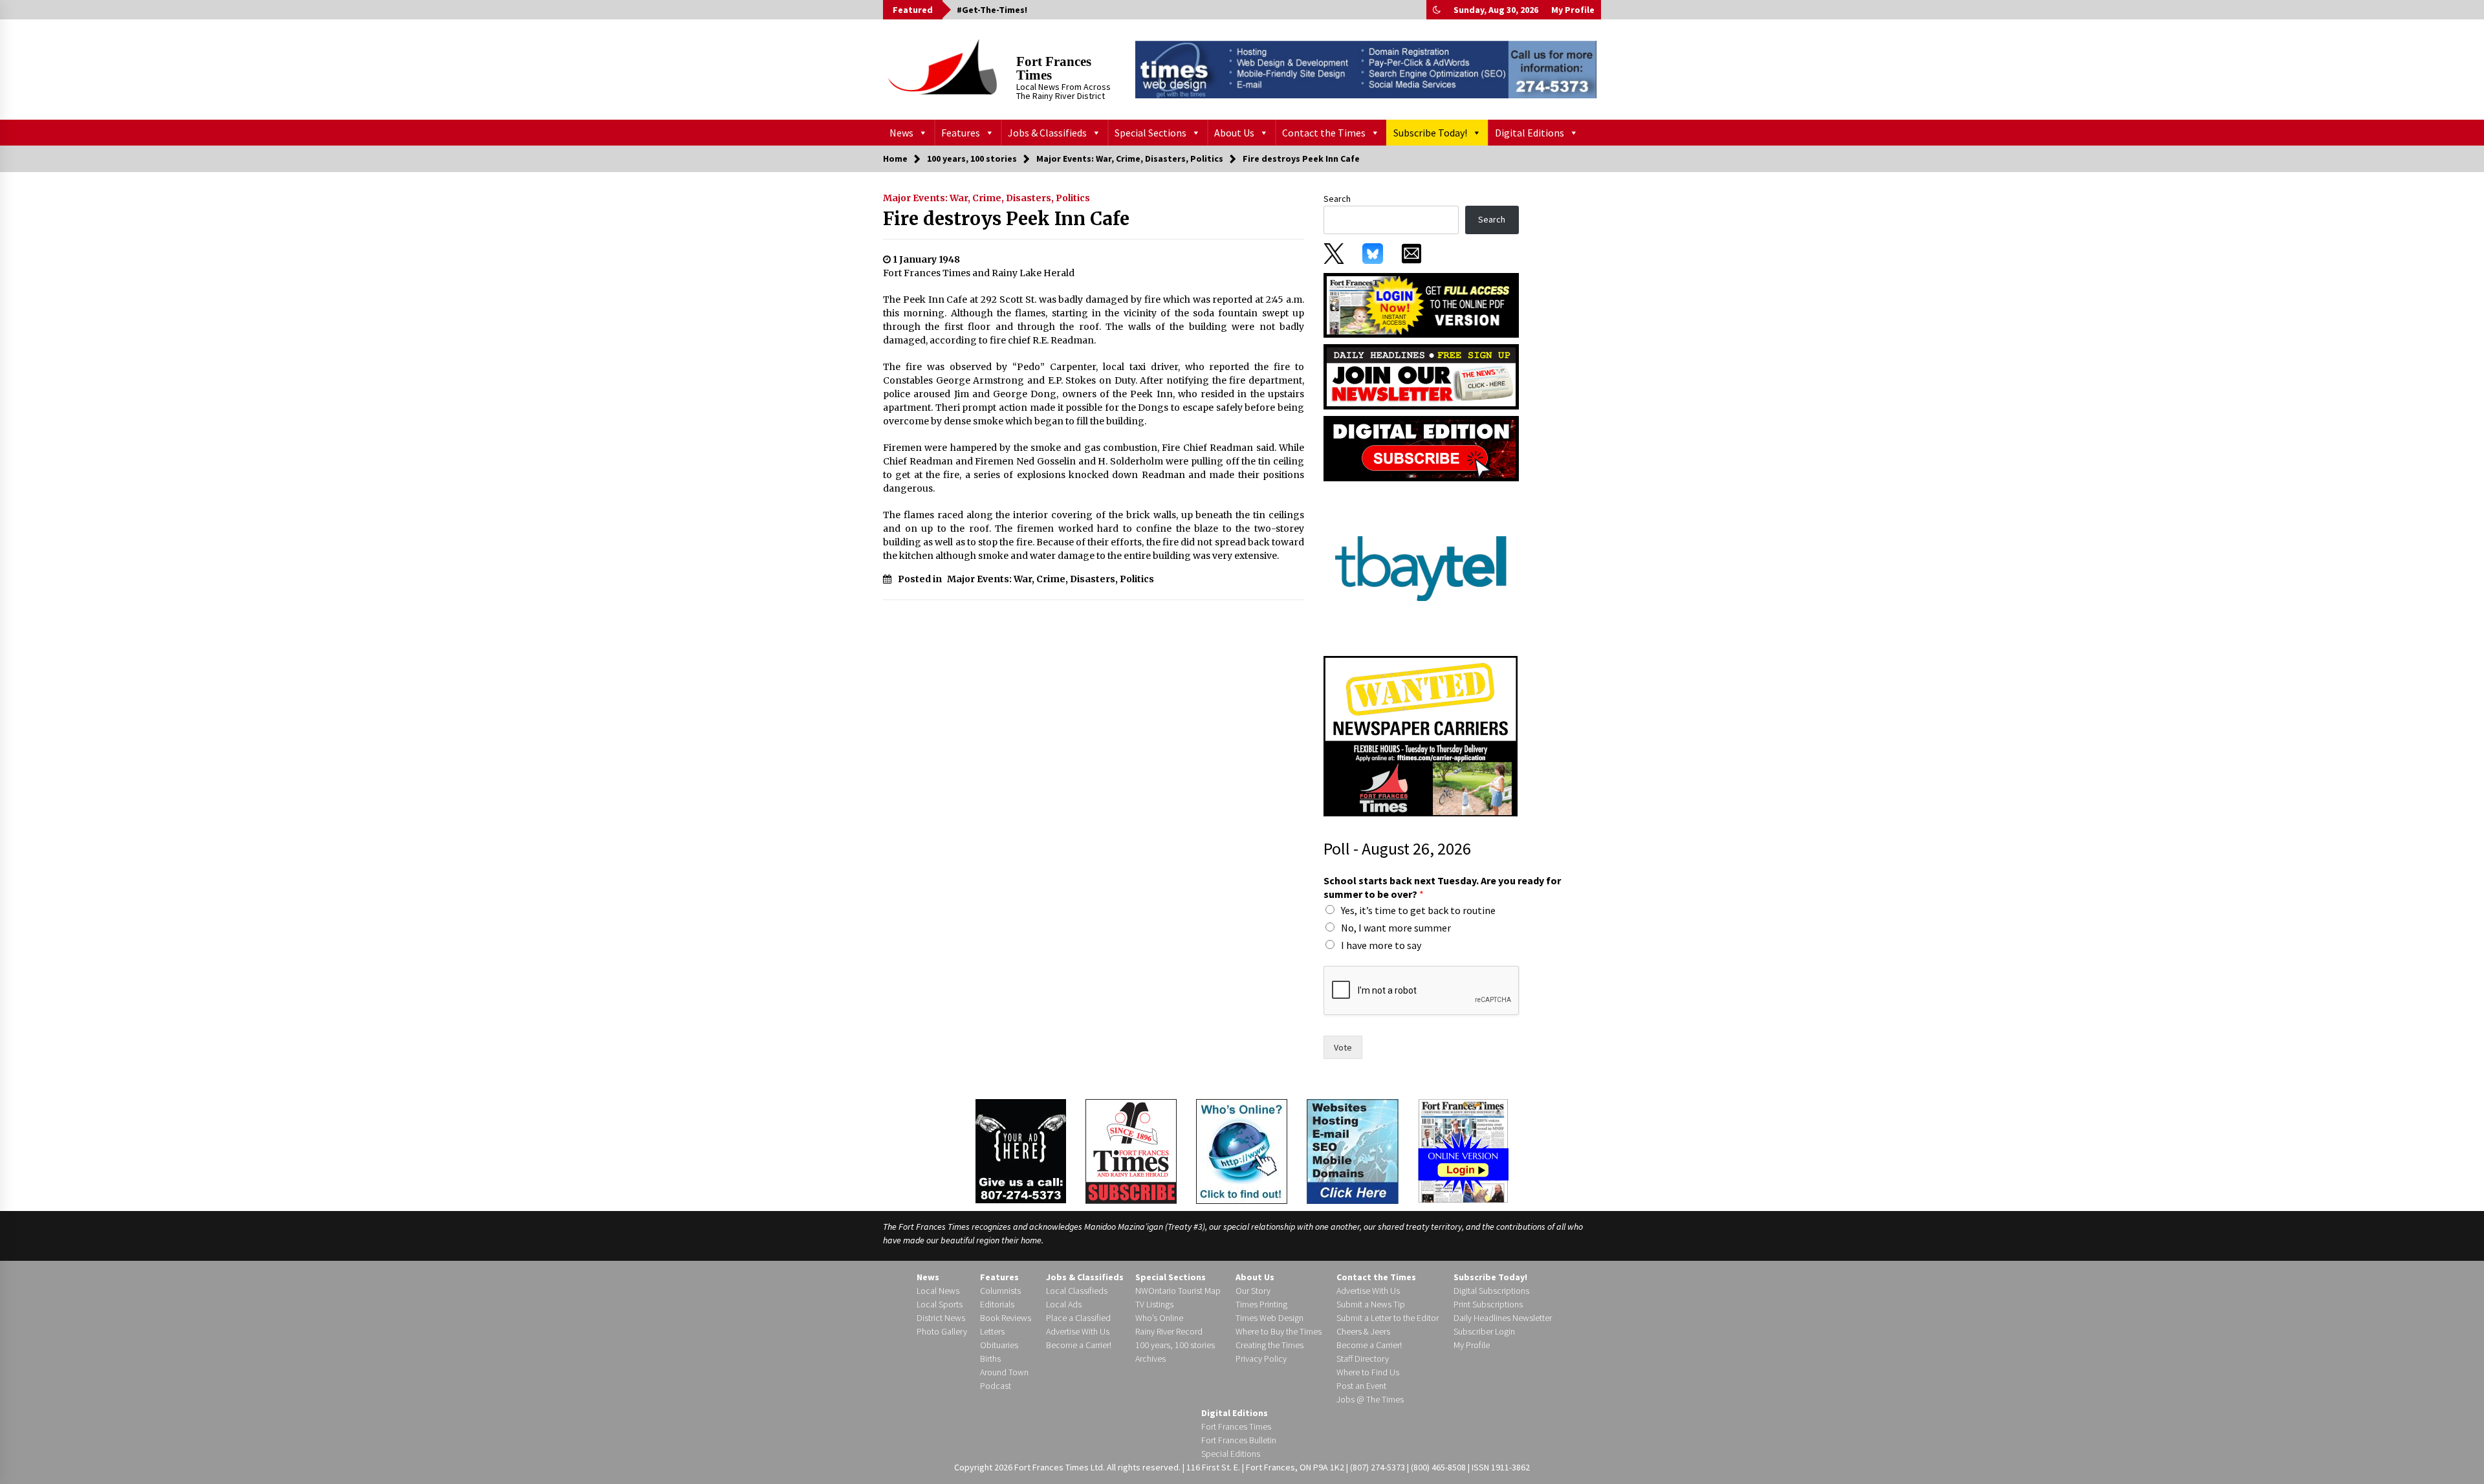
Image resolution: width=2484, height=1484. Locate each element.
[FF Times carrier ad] (1421, 736)
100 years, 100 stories (1175, 1345)
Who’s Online (1159, 1318)
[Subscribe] (1131, 1151)
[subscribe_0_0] (1421, 304)
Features (961, 133)
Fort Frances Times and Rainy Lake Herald (979, 273)
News (901, 133)
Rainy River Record (1169, 1331)
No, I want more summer (1396, 928)
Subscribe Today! (1430, 133)
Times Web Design (1269, 1318)
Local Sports (940, 1304)
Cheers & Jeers (1363, 1331)
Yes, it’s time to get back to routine (1418, 910)
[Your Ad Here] (1021, 1151)
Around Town (1004, 1372)
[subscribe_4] (1421, 376)
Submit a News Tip (1371, 1304)
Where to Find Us (1368, 1372)
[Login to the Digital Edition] (1463, 1150)
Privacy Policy (1261, 1359)
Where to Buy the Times (1279, 1331)
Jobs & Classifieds (1047, 133)
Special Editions (1231, 1454)
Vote (1343, 1047)
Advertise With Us (1078, 1331)
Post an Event (1361, 1386)
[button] (1437, 10)
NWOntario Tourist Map (1178, 1291)
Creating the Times (1269, 1345)
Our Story (1253, 1291)
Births (990, 1359)
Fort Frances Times (1054, 68)
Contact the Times (1324, 133)
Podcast (996, 1386)
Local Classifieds (1077, 1291)
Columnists (1000, 1291)
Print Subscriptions (1488, 1304)
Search (1337, 199)
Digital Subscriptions (1491, 1291)
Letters (992, 1331)
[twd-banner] (1366, 69)
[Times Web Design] (1353, 1150)
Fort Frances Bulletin (1239, 1440)
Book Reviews (1006, 1318)
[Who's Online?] (1242, 1150)
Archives (1150, 1359)
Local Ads (1064, 1304)
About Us (1234, 133)
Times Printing (1261, 1304)
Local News (938, 1291)
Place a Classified (1078, 1318)
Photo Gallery (942, 1331)
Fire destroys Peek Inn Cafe (1006, 219)
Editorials (997, 1304)
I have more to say (1381, 945)
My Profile (1573, 10)
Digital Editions (1530, 133)
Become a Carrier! (1079, 1345)
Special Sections (1150, 133)
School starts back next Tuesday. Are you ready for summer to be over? (1442, 887)
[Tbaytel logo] (1421, 568)
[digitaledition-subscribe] (1421, 448)
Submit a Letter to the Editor (1388, 1318)
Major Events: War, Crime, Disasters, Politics (986, 198)
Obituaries (999, 1345)
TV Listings (1154, 1304)
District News (941, 1318)
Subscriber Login (1484, 1331)
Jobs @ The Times (1370, 1399)
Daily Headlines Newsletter (1503, 1318)
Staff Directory (1363, 1359)
